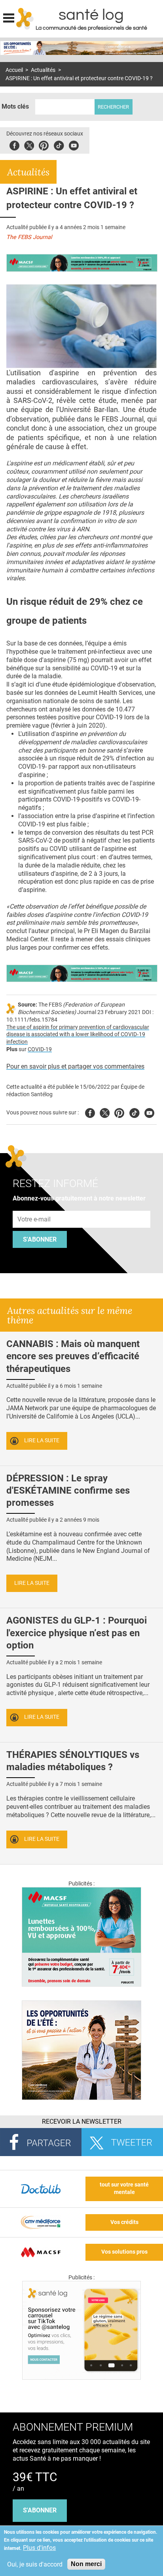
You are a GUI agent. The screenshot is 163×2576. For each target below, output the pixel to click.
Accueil (14, 70)
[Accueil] (25, 19)
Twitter (29, 144)
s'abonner (40, 2510)
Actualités (43, 70)
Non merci (86, 2564)
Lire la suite (42, 1440)
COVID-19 (40, 1049)
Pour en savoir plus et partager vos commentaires (75, 1066)
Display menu (9, 17)
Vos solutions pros (124, 2252)
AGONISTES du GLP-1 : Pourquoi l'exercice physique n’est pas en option (77, 1633)
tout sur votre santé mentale (124, 2188)
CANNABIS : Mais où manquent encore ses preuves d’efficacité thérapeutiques (73, 1356)
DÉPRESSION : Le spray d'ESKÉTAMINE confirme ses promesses (68, 1490)
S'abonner (40, 1239)
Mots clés (15, 106)
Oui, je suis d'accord (35, 2564)
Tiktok (59, 144)
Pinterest (44, 144)
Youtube (149, 1112)
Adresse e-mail (34, 1206)
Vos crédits (124, 2222)
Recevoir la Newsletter (82, 2122)
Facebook (14, 144)
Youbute (74, 144)
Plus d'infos (39, 2548)
